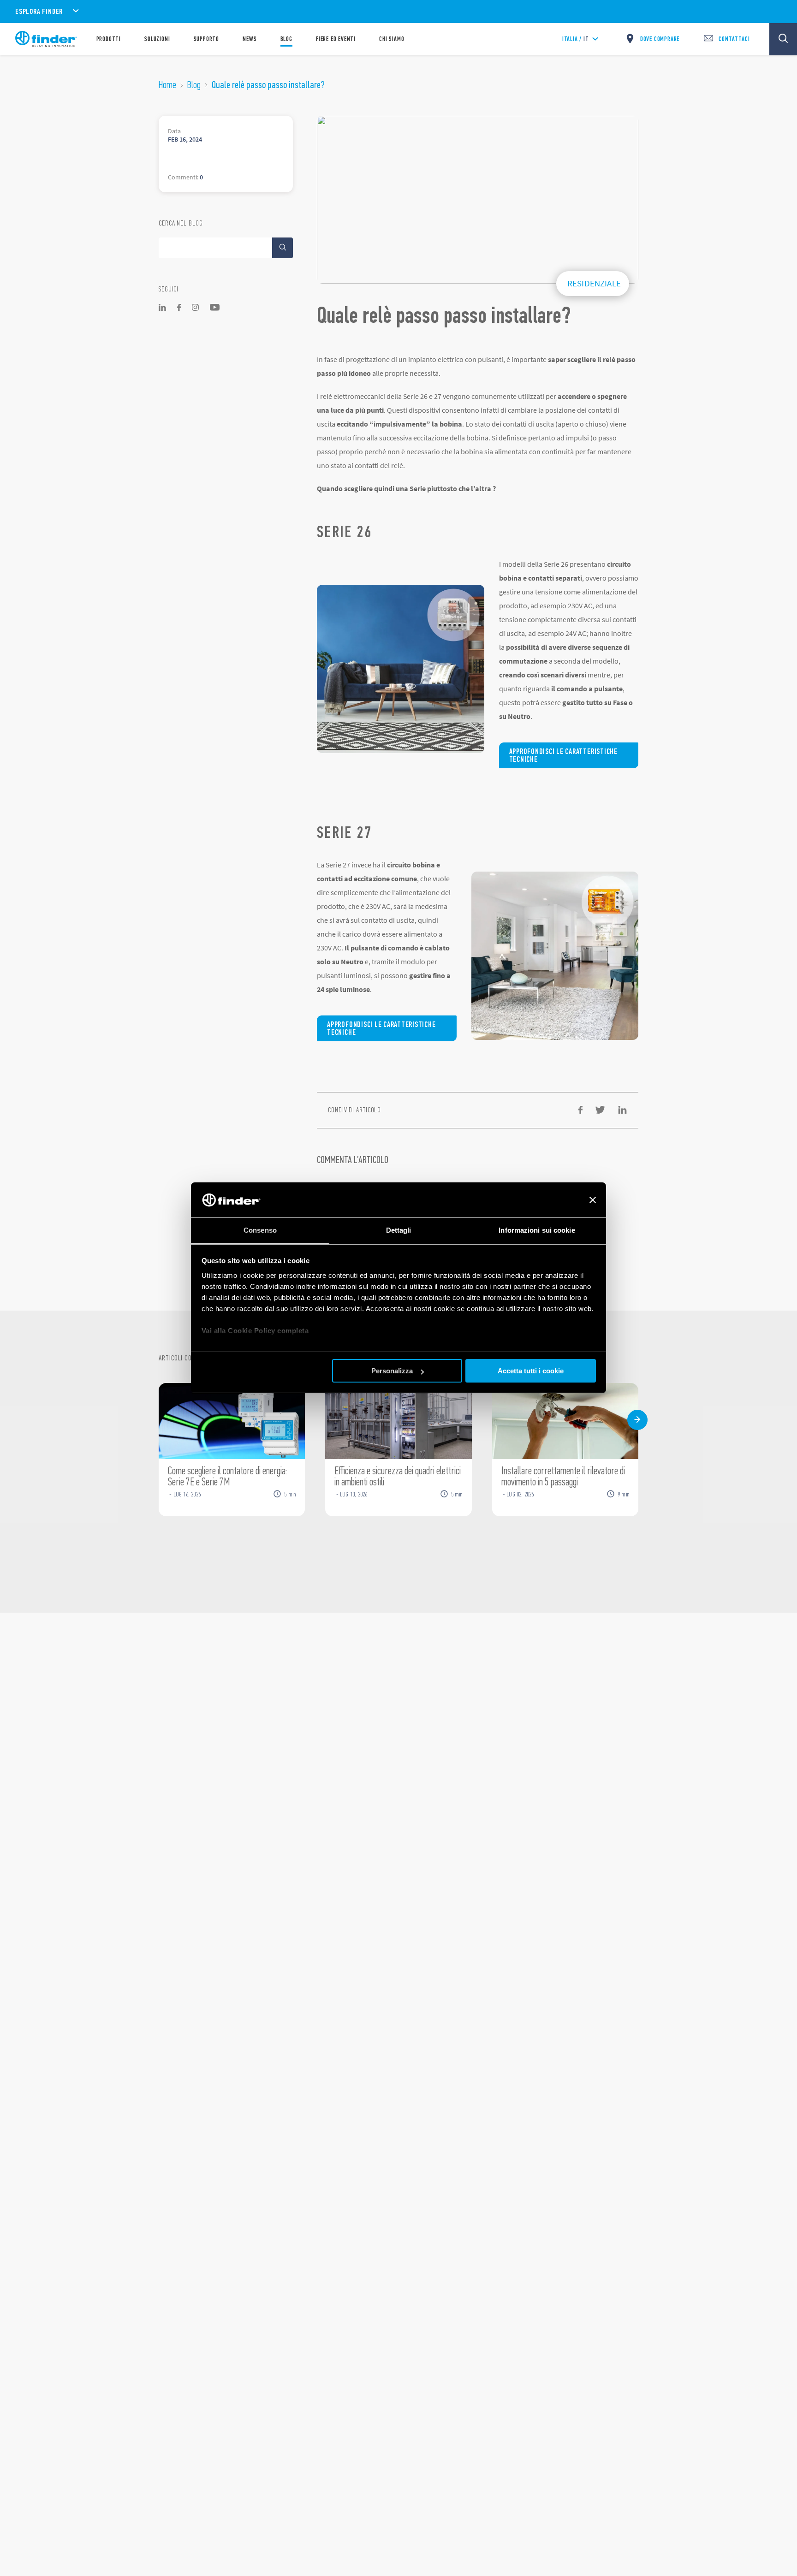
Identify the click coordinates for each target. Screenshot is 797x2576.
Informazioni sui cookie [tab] (537, 1231)
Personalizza (392, 1371)
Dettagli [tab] (399, 1231)
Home (167, 85)
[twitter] (600, 1110)
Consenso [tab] (260, 1231)
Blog (194, 85)
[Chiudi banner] (593, 1200)
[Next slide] (637, 1420)
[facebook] (580, 1110)
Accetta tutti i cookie (531, 1371)
